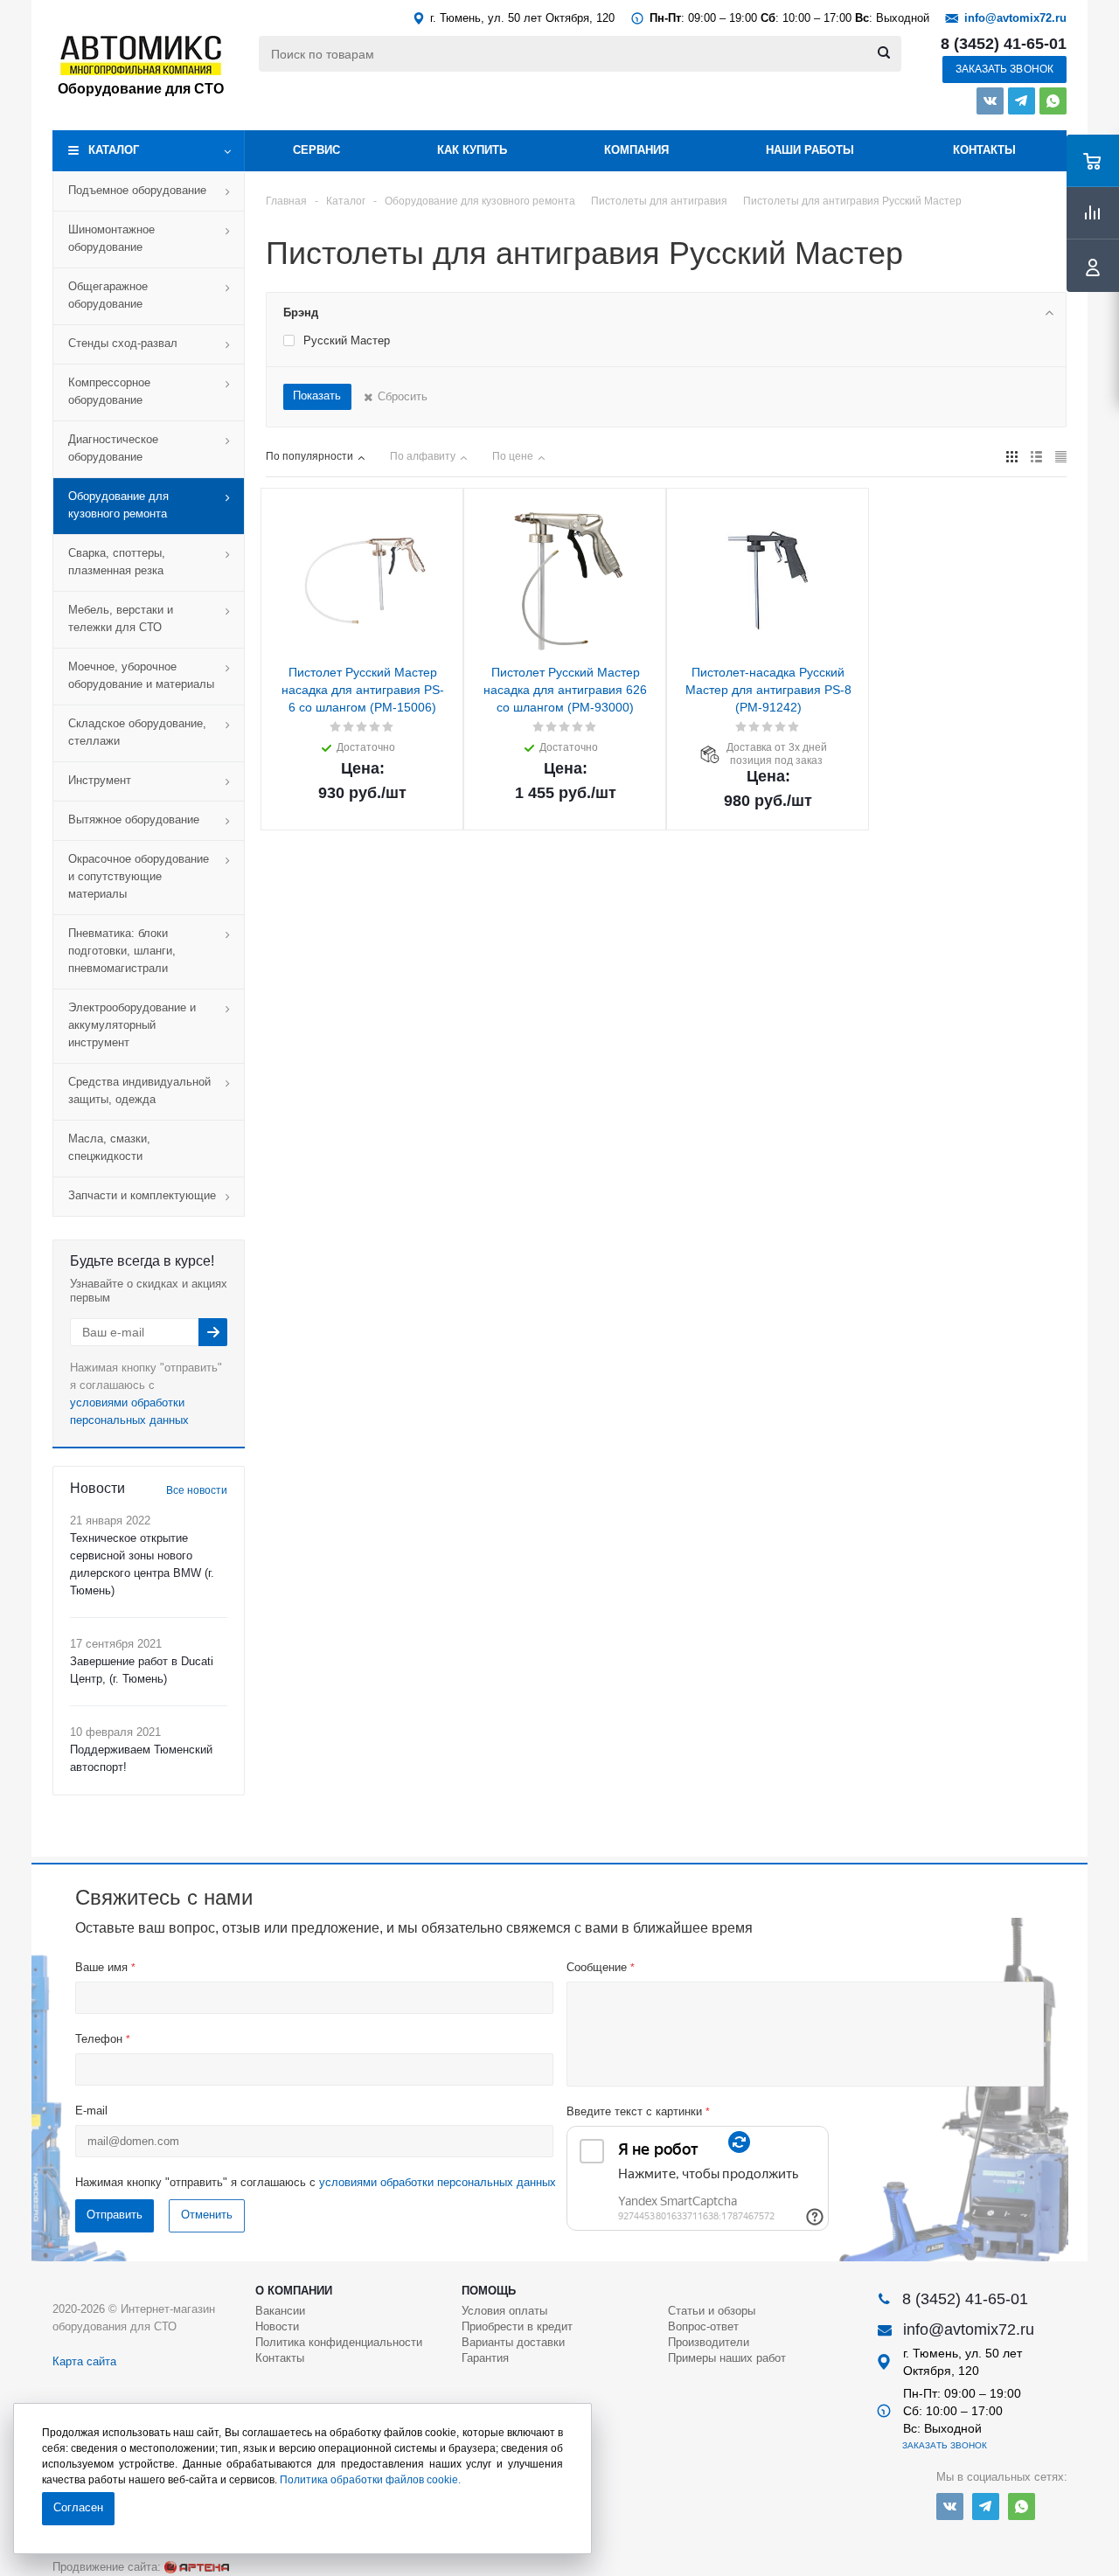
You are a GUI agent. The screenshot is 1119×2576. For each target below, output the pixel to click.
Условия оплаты (504, 2311)
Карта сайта (84, 2361)
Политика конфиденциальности (339, 2342)
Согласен (78, 2507)
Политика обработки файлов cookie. (370, 2480)
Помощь (489, 2291)
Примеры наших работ (727, 2358)
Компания (636, 150)
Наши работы (810, 150)
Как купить (472, 150)
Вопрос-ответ (703, 2326)
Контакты (984, 150)
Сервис (316, 150)
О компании (294, 2291)
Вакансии (280, 2311)
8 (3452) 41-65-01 (1004, 44)
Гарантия (485, 2358)
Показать (317, 396)
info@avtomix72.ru (1015, 18)
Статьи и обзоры (712, 2311)
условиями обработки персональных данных (438, 2182)
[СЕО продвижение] (197, 2567)
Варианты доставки (513, 2342)
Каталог (114, 150)
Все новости (197, 1490)
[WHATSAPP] (1053, 101)
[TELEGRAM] (1022, 101)
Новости (277, 2326)
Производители (709, 2342)
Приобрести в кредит (517, 2326)
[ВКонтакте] (990, 101)
